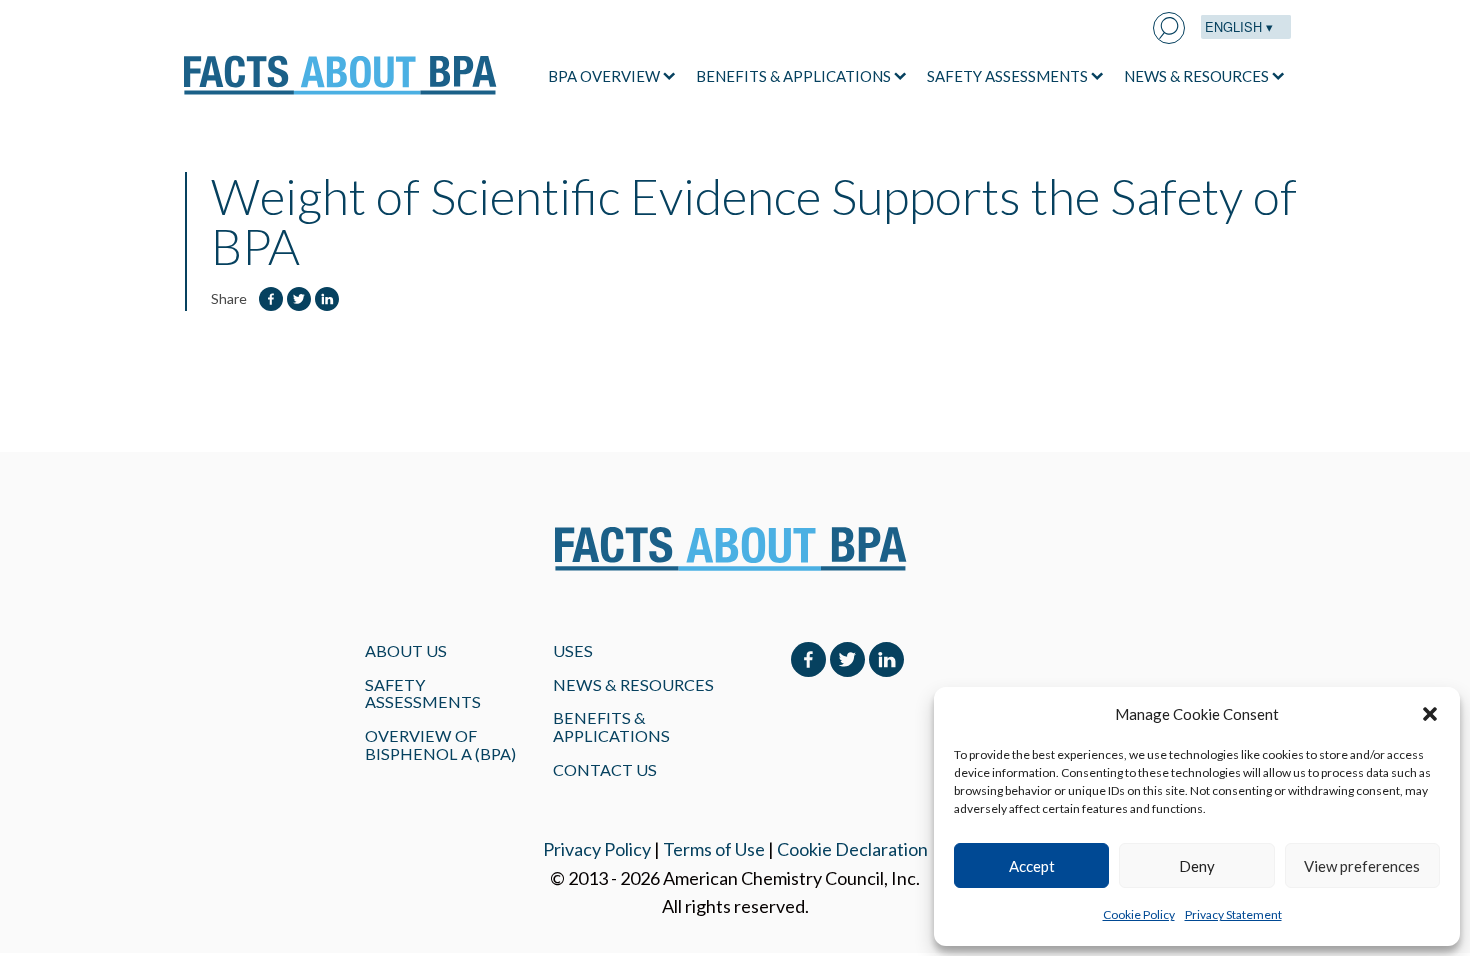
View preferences (1362, 866)
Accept (1032, 866)
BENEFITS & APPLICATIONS (793, 76)
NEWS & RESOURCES (1196, 76)
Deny (1197, 866)
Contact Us (605, 769)
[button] (1430, 714)
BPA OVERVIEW (604, 76)
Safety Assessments (423, 693)
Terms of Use (714, 849)
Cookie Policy (1139, 914)
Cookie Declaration (852, 849)
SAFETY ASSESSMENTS (1007, 76)
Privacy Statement (1233, 914)
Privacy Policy (597, 849)
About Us (406, 650)
